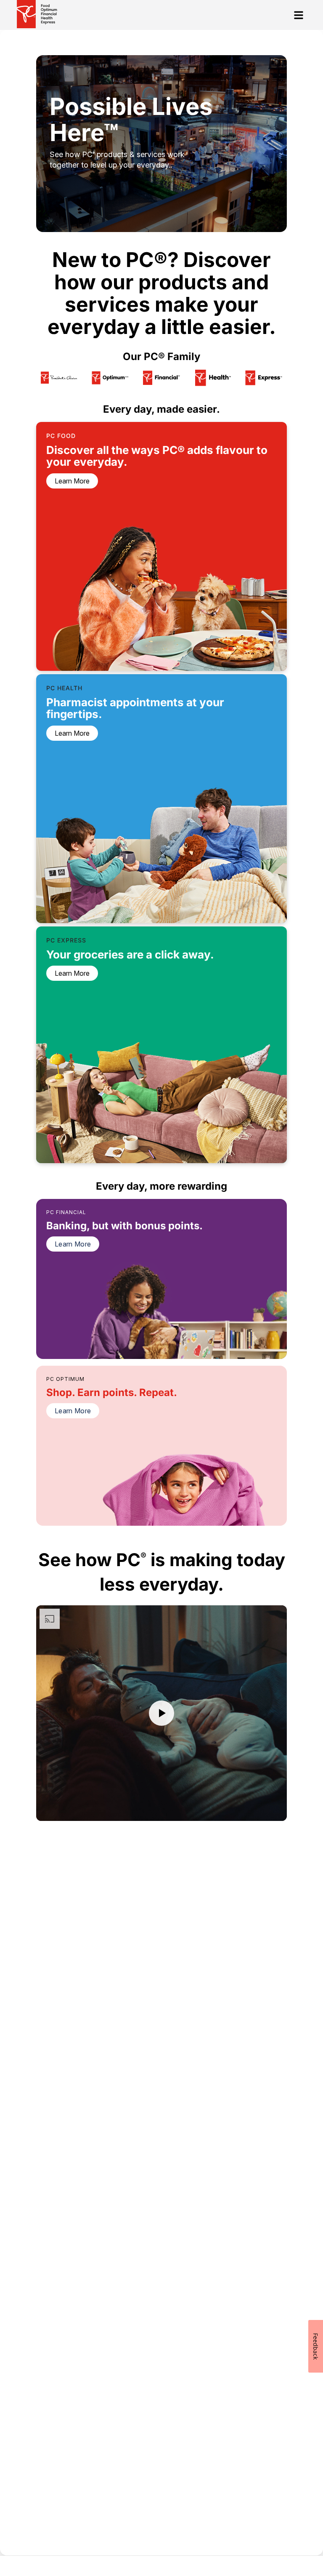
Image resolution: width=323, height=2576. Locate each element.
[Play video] (161, 1713)
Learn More (73, 1244)
